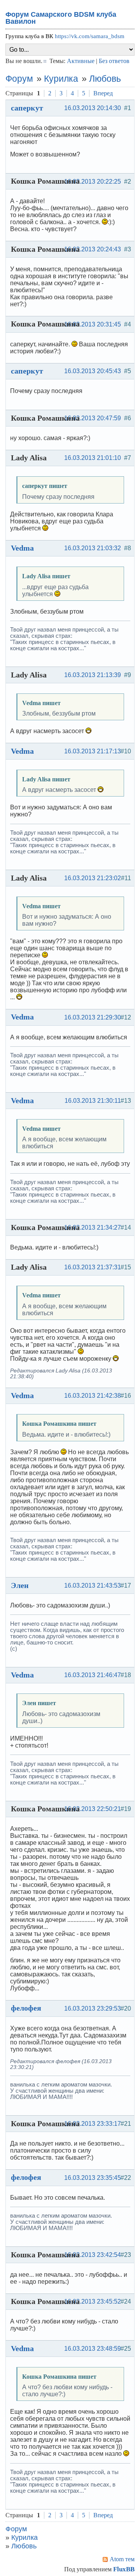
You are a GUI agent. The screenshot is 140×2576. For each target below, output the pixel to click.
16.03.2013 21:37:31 (93, 1267)
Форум (19, 79)
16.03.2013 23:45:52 (93, 2301)
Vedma (22, 548)
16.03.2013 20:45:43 (93, 371)
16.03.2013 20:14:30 (93, 108)
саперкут (27, 108)
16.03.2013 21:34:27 (93, 1227)
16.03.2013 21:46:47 (93, 1675)
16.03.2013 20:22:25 (93, 182)
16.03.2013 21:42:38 (93, 1396)
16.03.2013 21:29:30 (93, 1017)
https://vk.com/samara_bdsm (90, 36)
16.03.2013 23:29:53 (93, 2008)
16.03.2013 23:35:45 (93, 2178)
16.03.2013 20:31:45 (93, 324)
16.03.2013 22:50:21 (93, 1809)
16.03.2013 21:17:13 (93, 751)
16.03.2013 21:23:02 (93, 878)
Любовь (105, 79)
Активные (81, 61)
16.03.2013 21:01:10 (93, 458)
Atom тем (122, 2559)
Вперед (103, 93)
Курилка (61, 79)
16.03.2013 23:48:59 (93, 2349)
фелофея (26, 2008)
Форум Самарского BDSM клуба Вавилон (61, 18)
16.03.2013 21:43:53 (93, 1585)
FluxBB (124, 2569)
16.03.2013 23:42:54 (93, 2255)
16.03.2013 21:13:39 (93, 675)
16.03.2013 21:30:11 (93, 1101)
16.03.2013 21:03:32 (93, 548)
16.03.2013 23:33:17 (93, 2124)
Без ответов (114, 61)
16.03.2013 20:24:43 (93, 249)
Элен (20, 1585)
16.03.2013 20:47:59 (93, 418)
